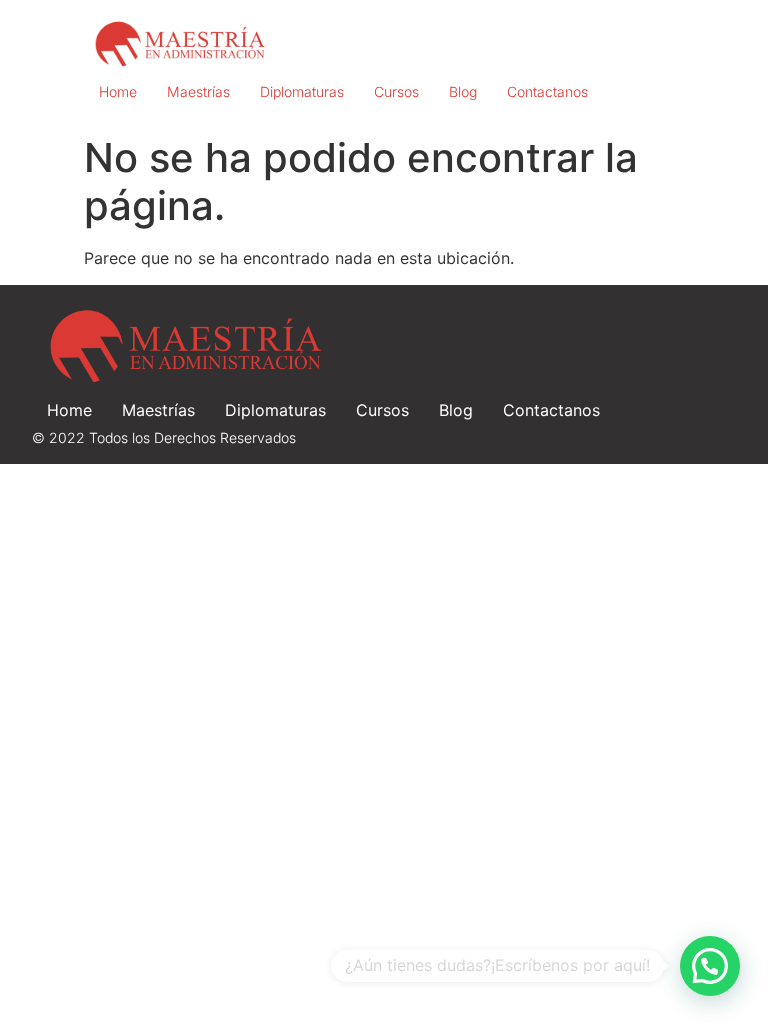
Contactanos (547, 91)
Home (118, 91)
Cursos (396, 91)
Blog (463, 91)
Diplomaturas (302, 91)
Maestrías (198, 91)
